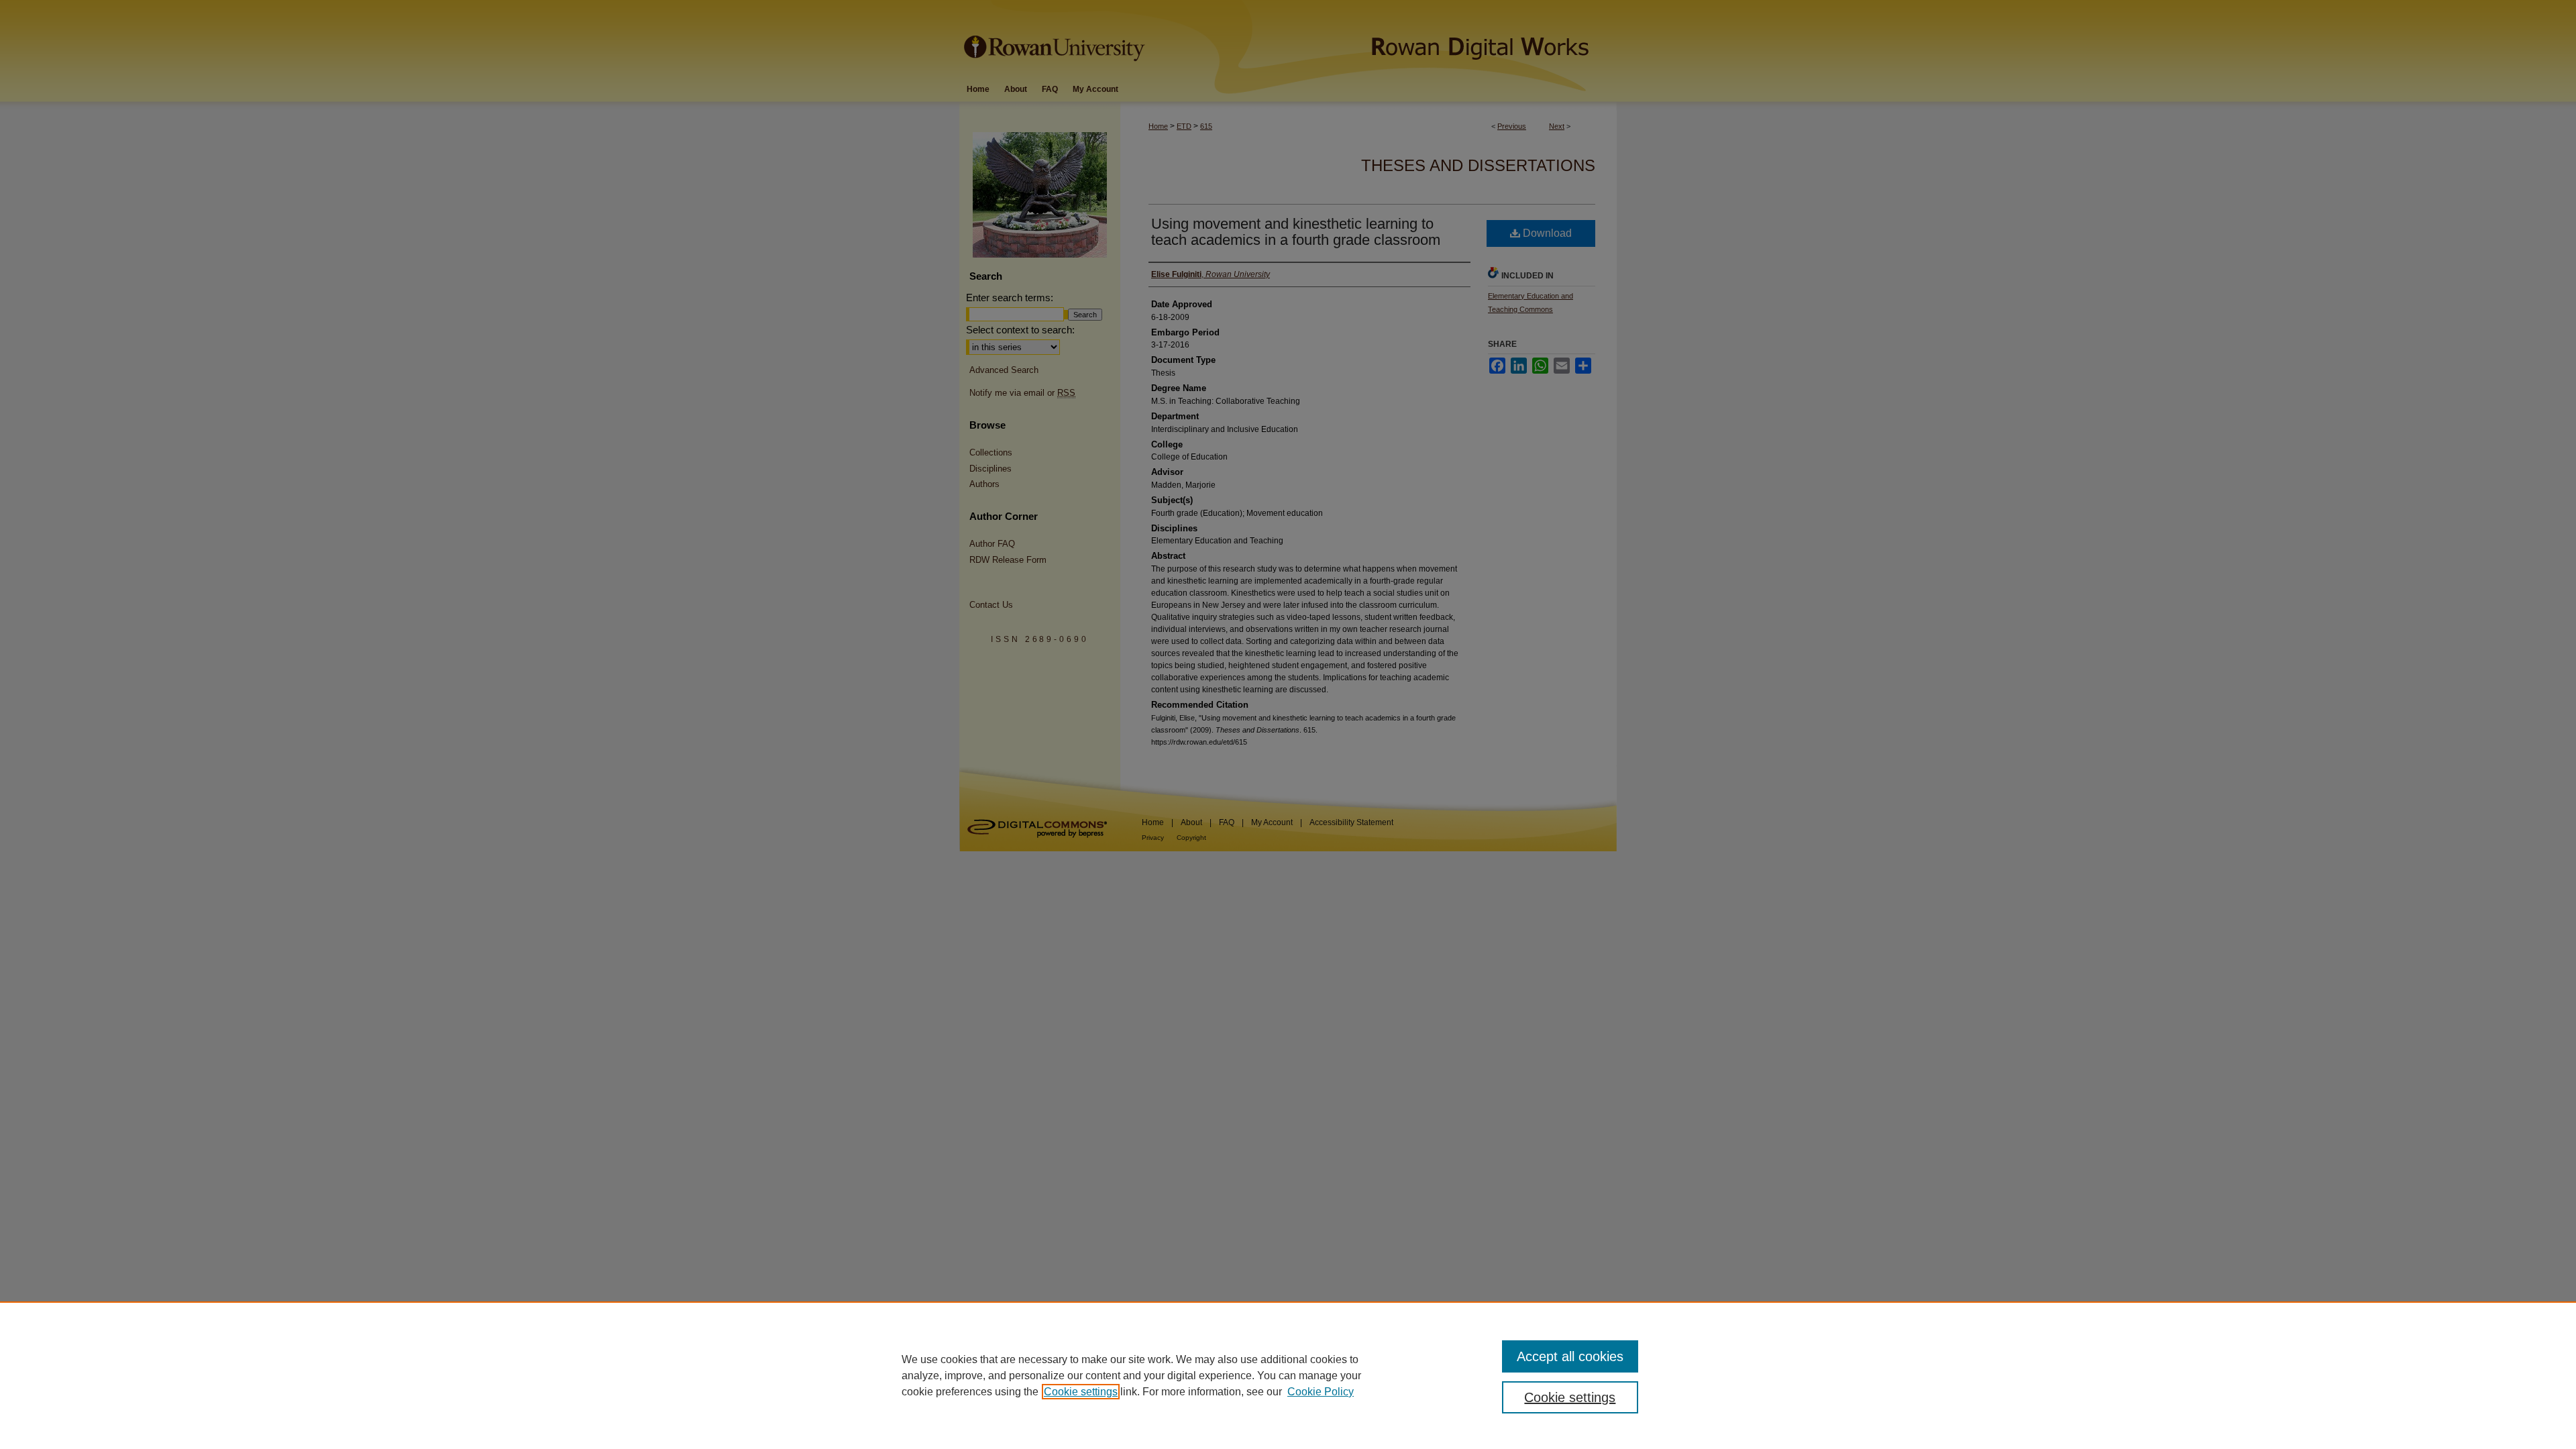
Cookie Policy (1321, 1392)
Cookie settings (1081, 1392)
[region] (1288, 1375)
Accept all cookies (1570, 1356)
